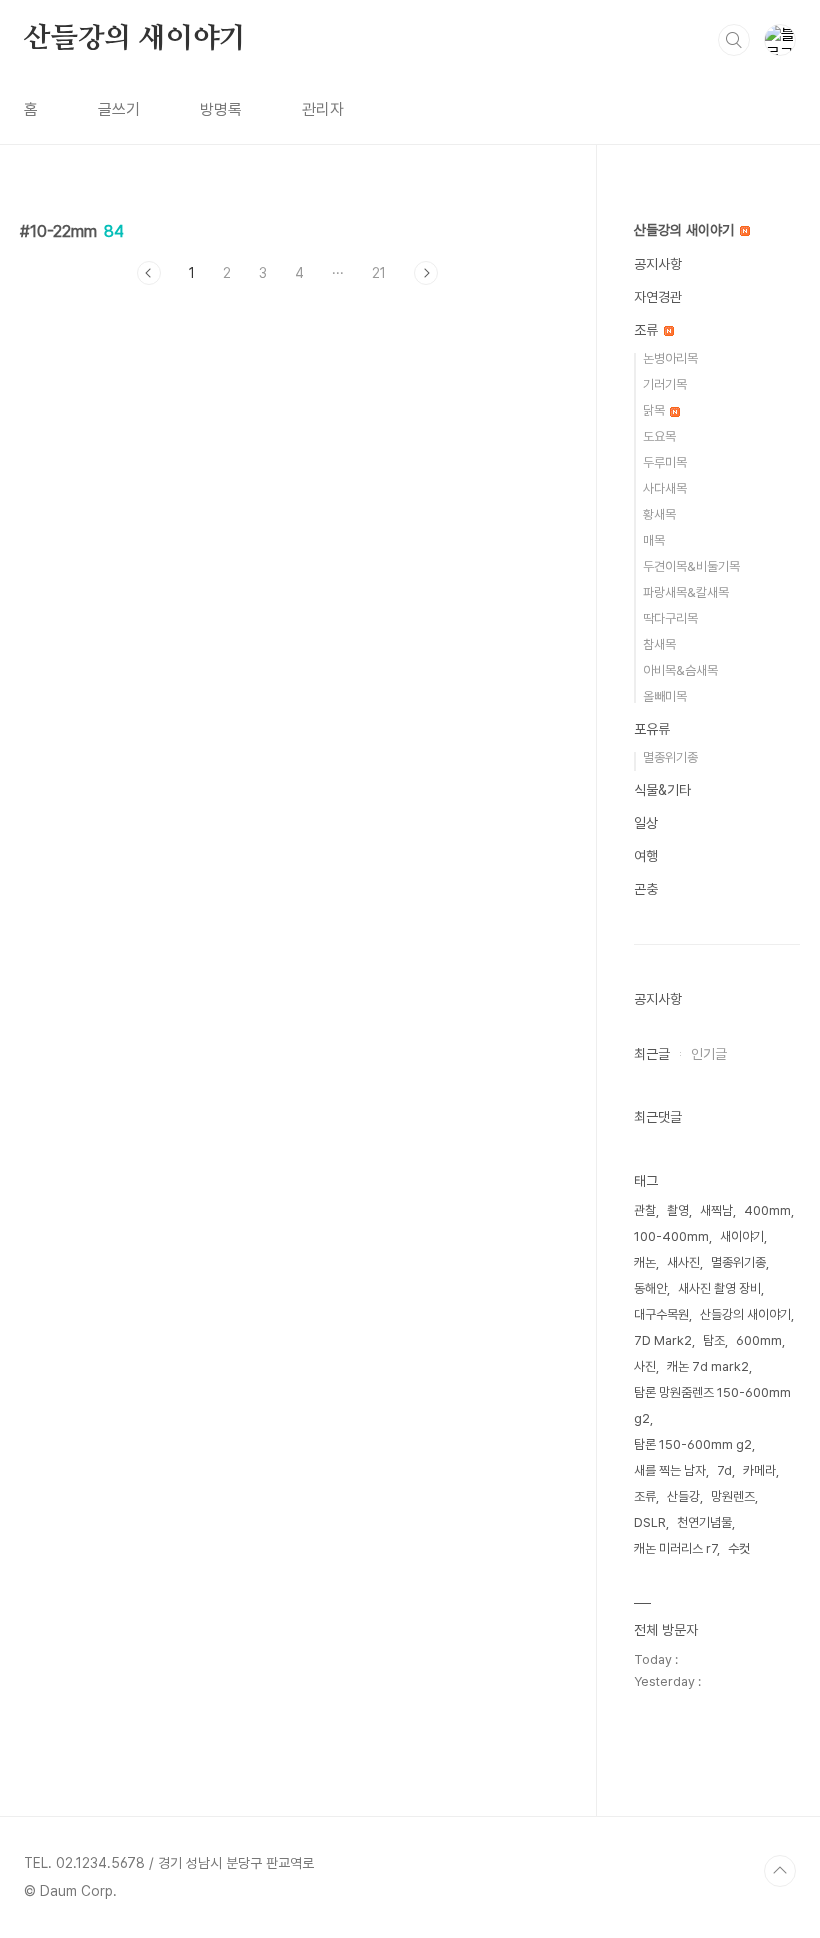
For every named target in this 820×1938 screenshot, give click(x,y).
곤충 (646, 889)
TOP (780, 1871)
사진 (645, 1366)
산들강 (683, 1496)
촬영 (678, 1210)
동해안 (650, 1288)
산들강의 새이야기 (135, 39)
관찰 (645, 1210)
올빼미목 (665, 696)
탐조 (714, 1340)
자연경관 (658, 297)
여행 (646, 856)
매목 (654, 540)
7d (724, 1470)
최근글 (652, 1054)
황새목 (659, 514)
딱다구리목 (670, 618)
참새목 (659, 644)
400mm (767, 1210)
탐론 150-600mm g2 (693, 1444)
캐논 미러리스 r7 (675, 1548)
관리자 (323, 109)
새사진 (683, 1262)
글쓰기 (119, 109)
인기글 (709, 1054)
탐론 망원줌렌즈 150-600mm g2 (712, 1405)
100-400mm (671, 1236)
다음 (426, 273)
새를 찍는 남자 (670, 1470)
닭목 (655, 410)
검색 (734, 40)
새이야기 (742, 1236)
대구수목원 (661, 1314)
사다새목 (665, 488)
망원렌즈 (733, 1496)
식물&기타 (662, 790)
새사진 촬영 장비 (719, 1288)
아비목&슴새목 (680, 670)
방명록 (221, 109)
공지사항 (658, 264)
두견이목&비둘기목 (691, 566)
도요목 (659, 436)
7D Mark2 (663, 1340)
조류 (648, 330)
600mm (759, 1340)
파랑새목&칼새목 (686, 592)
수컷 (739, 1548)
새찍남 (716, 1210)
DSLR (650, 1522)
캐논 (645, 1262)
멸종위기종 (670, 757)
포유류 (652, 729)
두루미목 (665, 462)
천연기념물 (704, 1522)
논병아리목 (670, 358)
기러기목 (665, 384)
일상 (646, 823)
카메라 (759, 1470)
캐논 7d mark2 (708, 1366)
